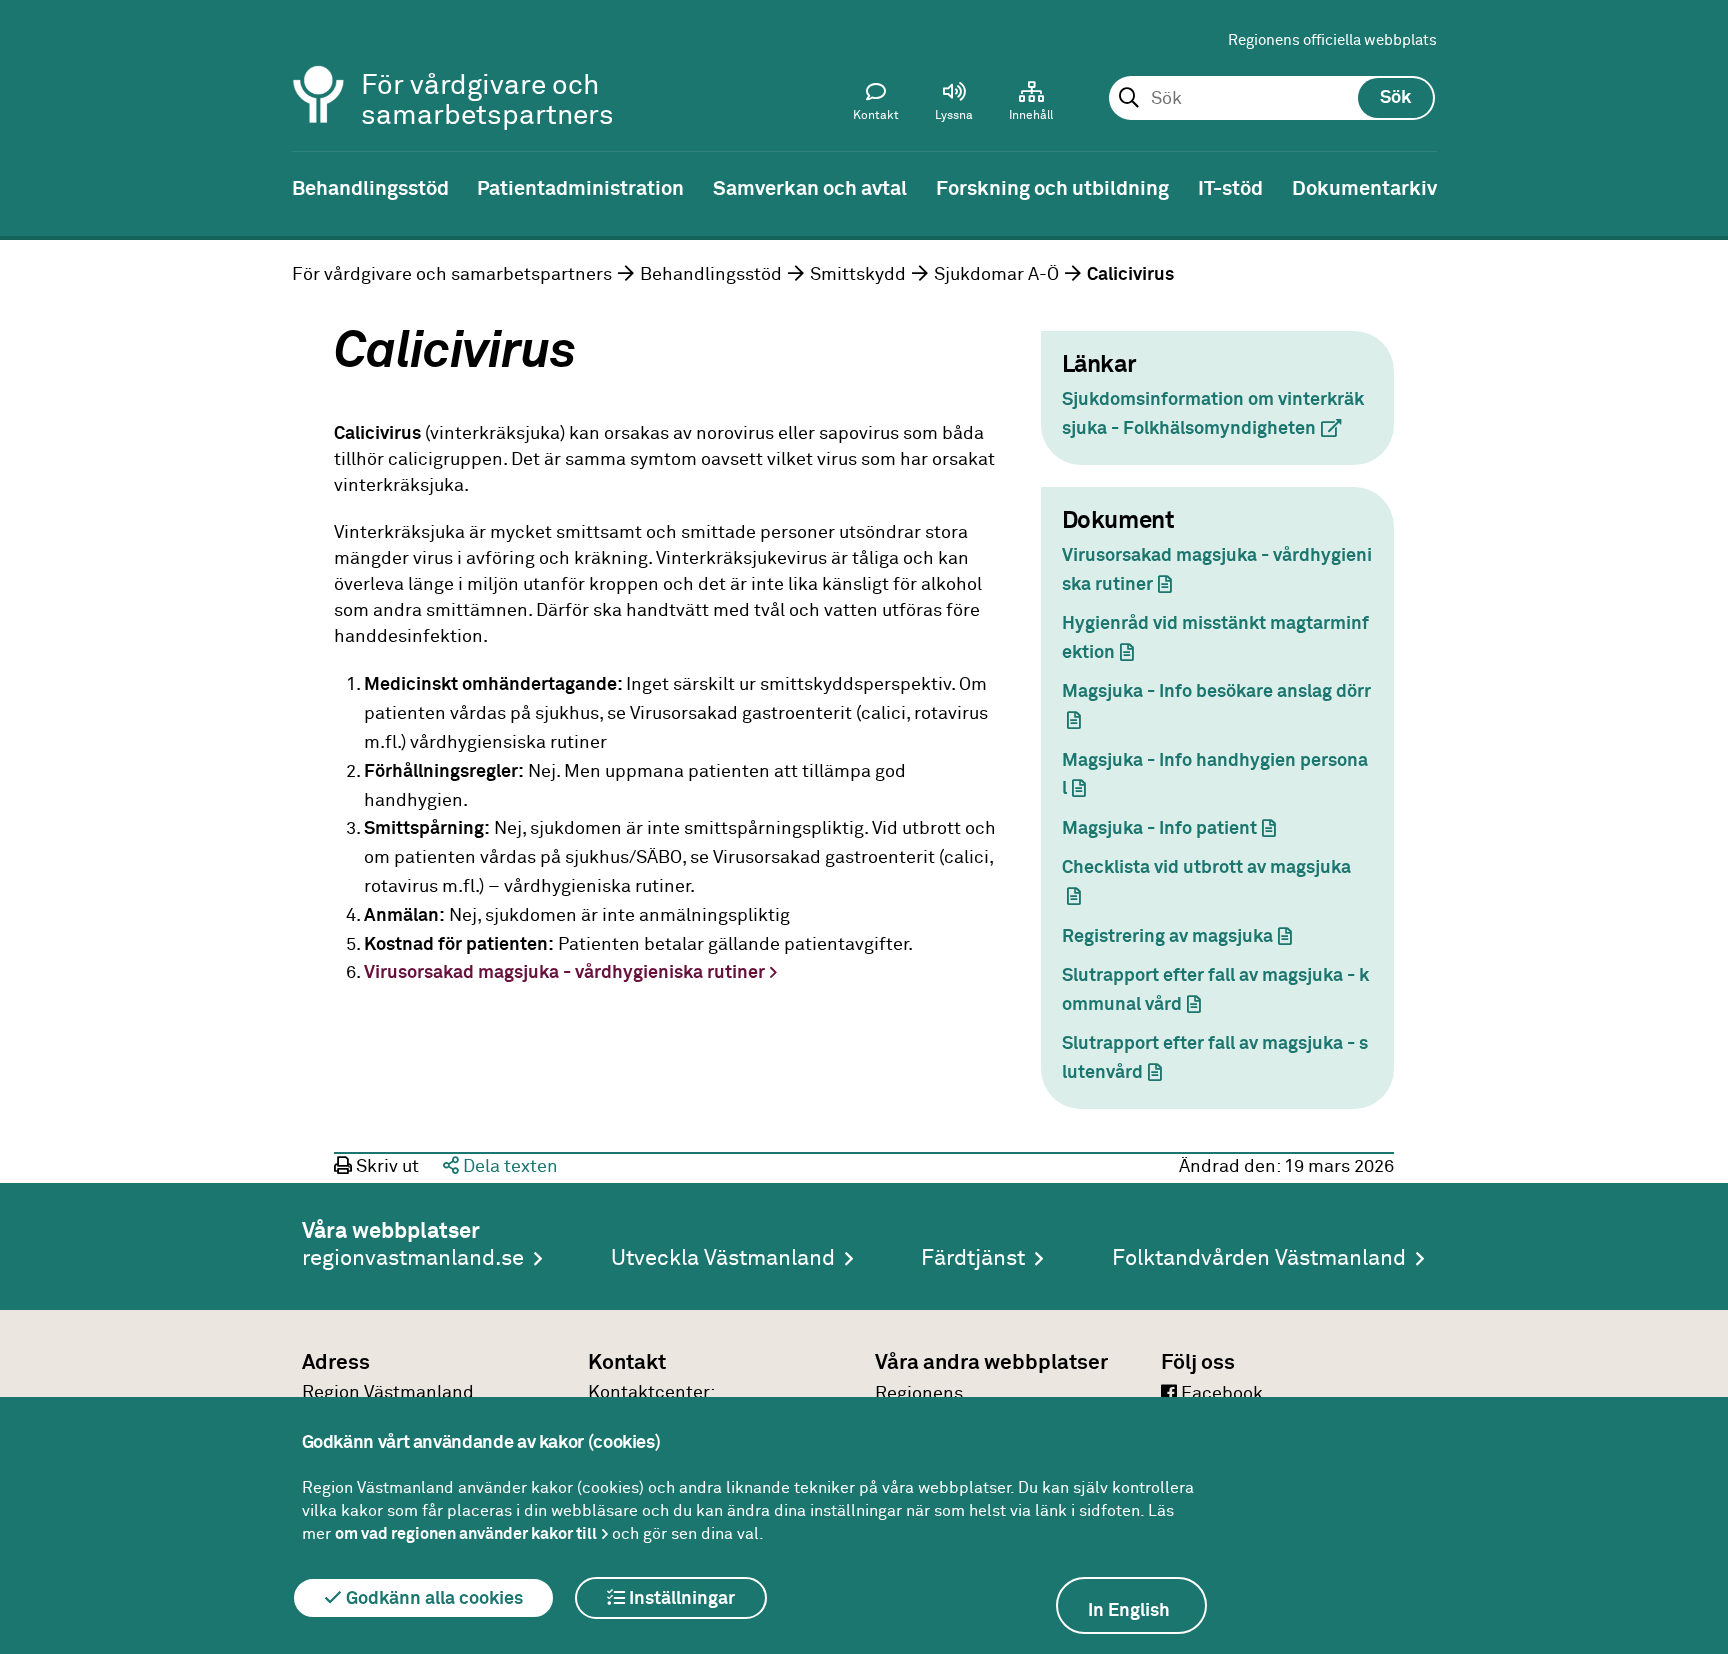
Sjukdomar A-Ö (996, 275)
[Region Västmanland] (319, 67)
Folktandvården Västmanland (1259, 1259)
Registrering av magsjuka (1186, 937)
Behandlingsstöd (711, 275)
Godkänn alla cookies (432, 1599)
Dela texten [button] (508, 1167)
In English (1129, 1611)
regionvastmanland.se (413, 1259)
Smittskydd (858, 275)
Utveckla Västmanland (723, 1259)
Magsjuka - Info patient (1178, 829)
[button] (954, 106)
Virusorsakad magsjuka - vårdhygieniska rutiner (564, 973)
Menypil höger (1698, 187)
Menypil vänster (30, 187)
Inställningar (680, 1599)
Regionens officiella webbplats (1332, 40)
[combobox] (1271, 99)
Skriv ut (385, 1167)
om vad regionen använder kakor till (466, 1534)
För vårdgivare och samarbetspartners (452, 275)
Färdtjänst (973, 1259)
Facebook (1220, 1394)
